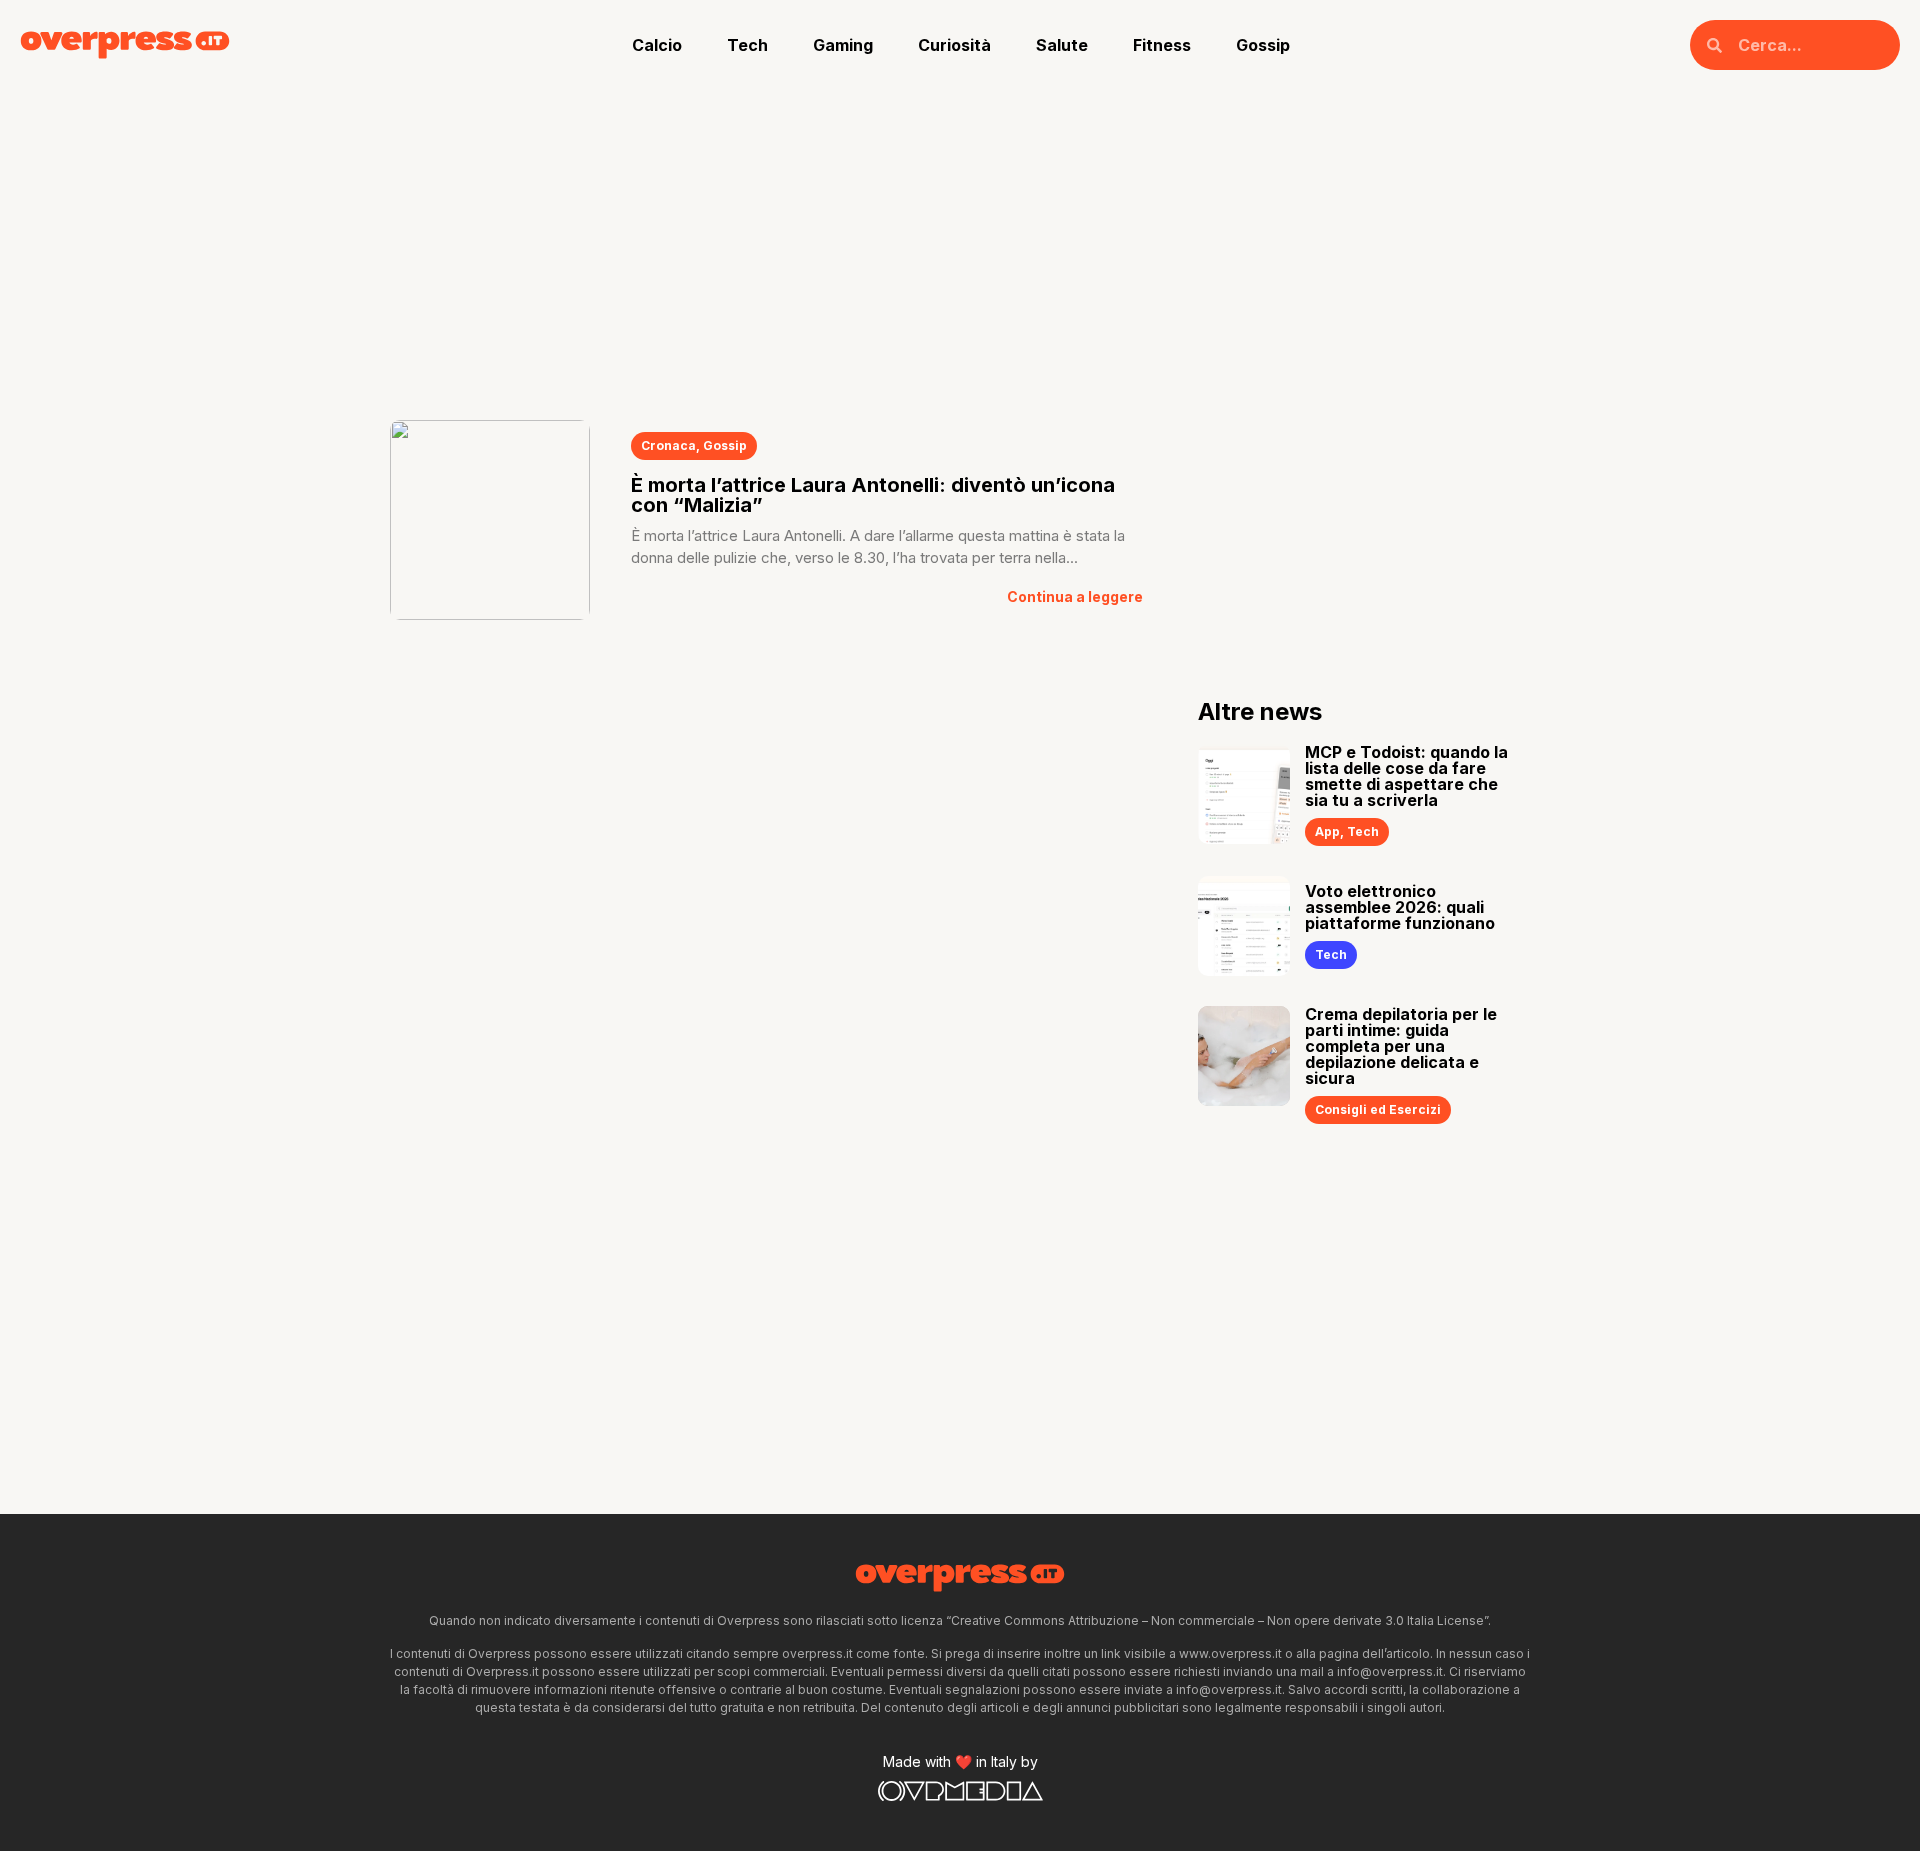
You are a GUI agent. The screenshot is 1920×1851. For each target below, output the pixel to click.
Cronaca (668, 445)
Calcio (657, 45)
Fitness (1162, 45)
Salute (1062, 45)
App (1327, 831)
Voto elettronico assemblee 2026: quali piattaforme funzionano (1400, 907)
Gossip (1263, 45)
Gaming (843, 45)
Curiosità (954, 45)
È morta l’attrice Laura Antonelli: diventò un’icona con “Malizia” (873, 495)
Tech (747, 45)
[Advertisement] (960, 240)
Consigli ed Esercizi (1378, 1109)
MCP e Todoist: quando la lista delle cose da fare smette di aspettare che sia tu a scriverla (1406, 776)
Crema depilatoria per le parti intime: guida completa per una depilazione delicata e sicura (1401, 1046)
